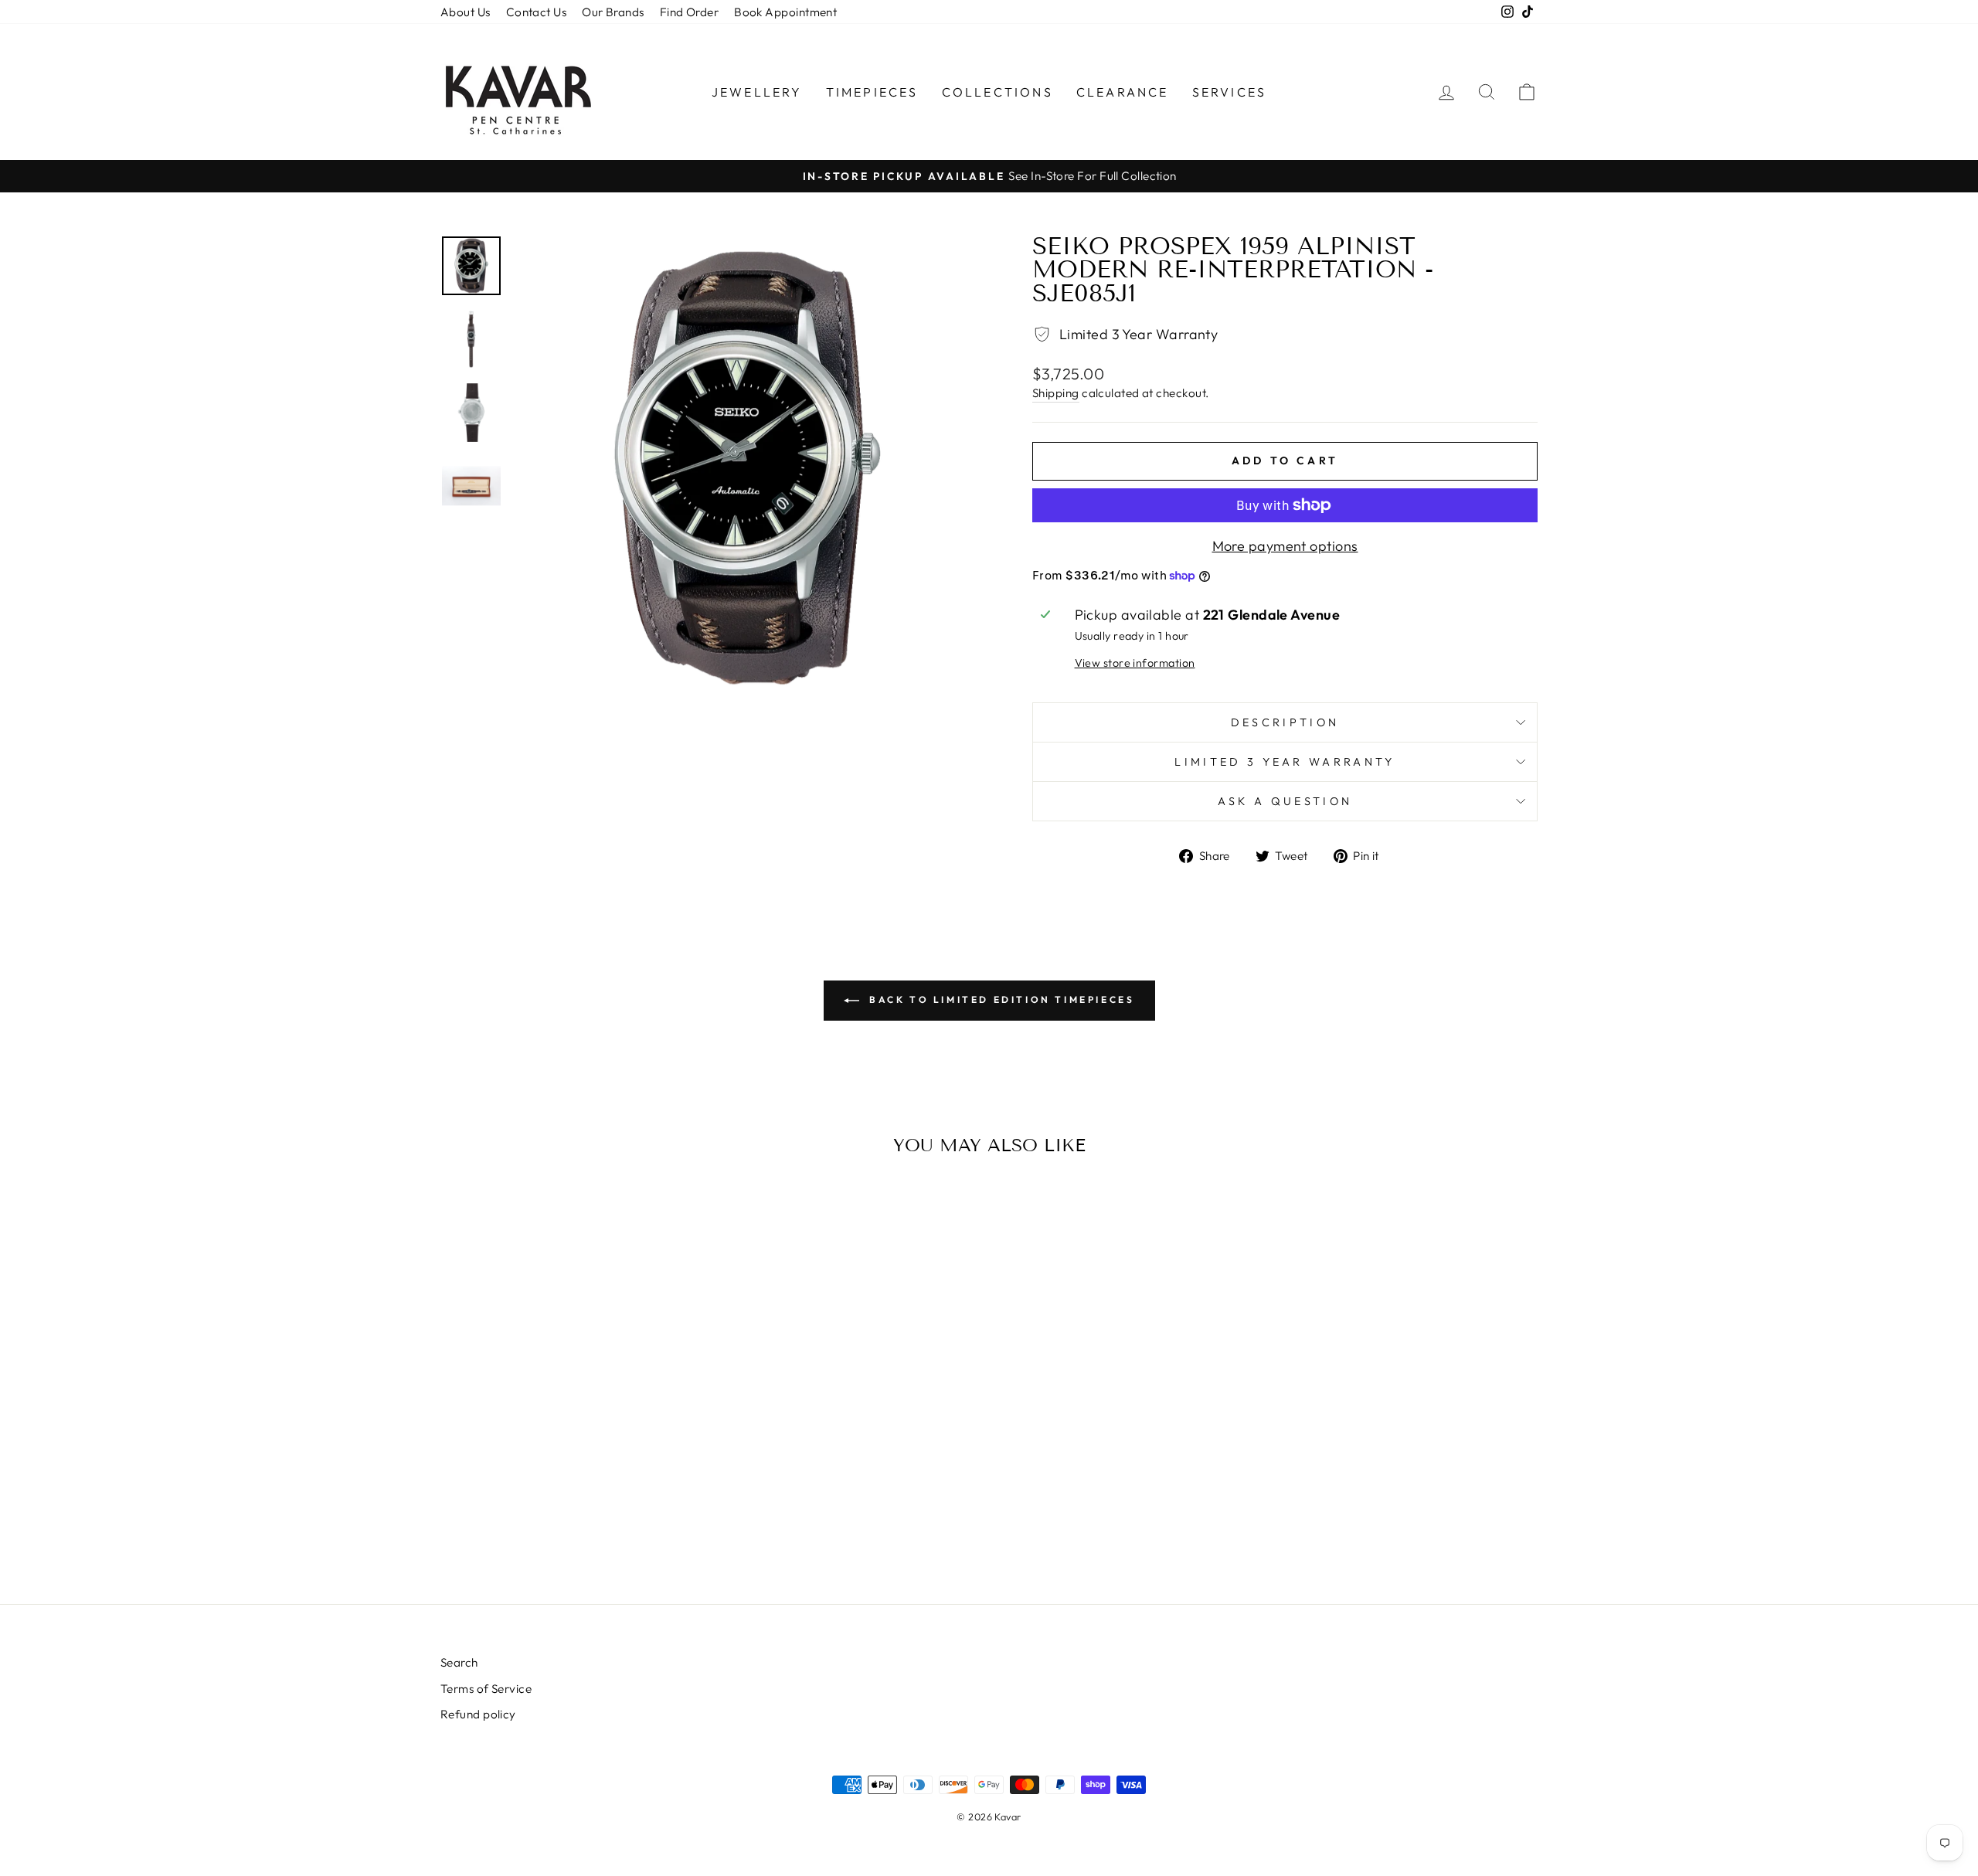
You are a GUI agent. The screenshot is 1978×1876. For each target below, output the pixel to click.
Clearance (1123, 92)
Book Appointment (785, 12)
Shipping (1056, 393)
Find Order (690, 12)
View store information (1135, 663)
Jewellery (757, 92)
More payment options (1285, 546)
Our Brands (613, 12)
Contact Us (537, 12)
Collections (997, 92)
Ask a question (1285, 801)
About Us (466, 12)
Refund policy (478, 1714)
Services (1230, 92)
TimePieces (872, 92)
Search (459, 1662)
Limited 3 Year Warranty (1285, 762)
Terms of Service (486, 1689)
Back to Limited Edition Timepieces (1000, 999)
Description (1285, 722)
